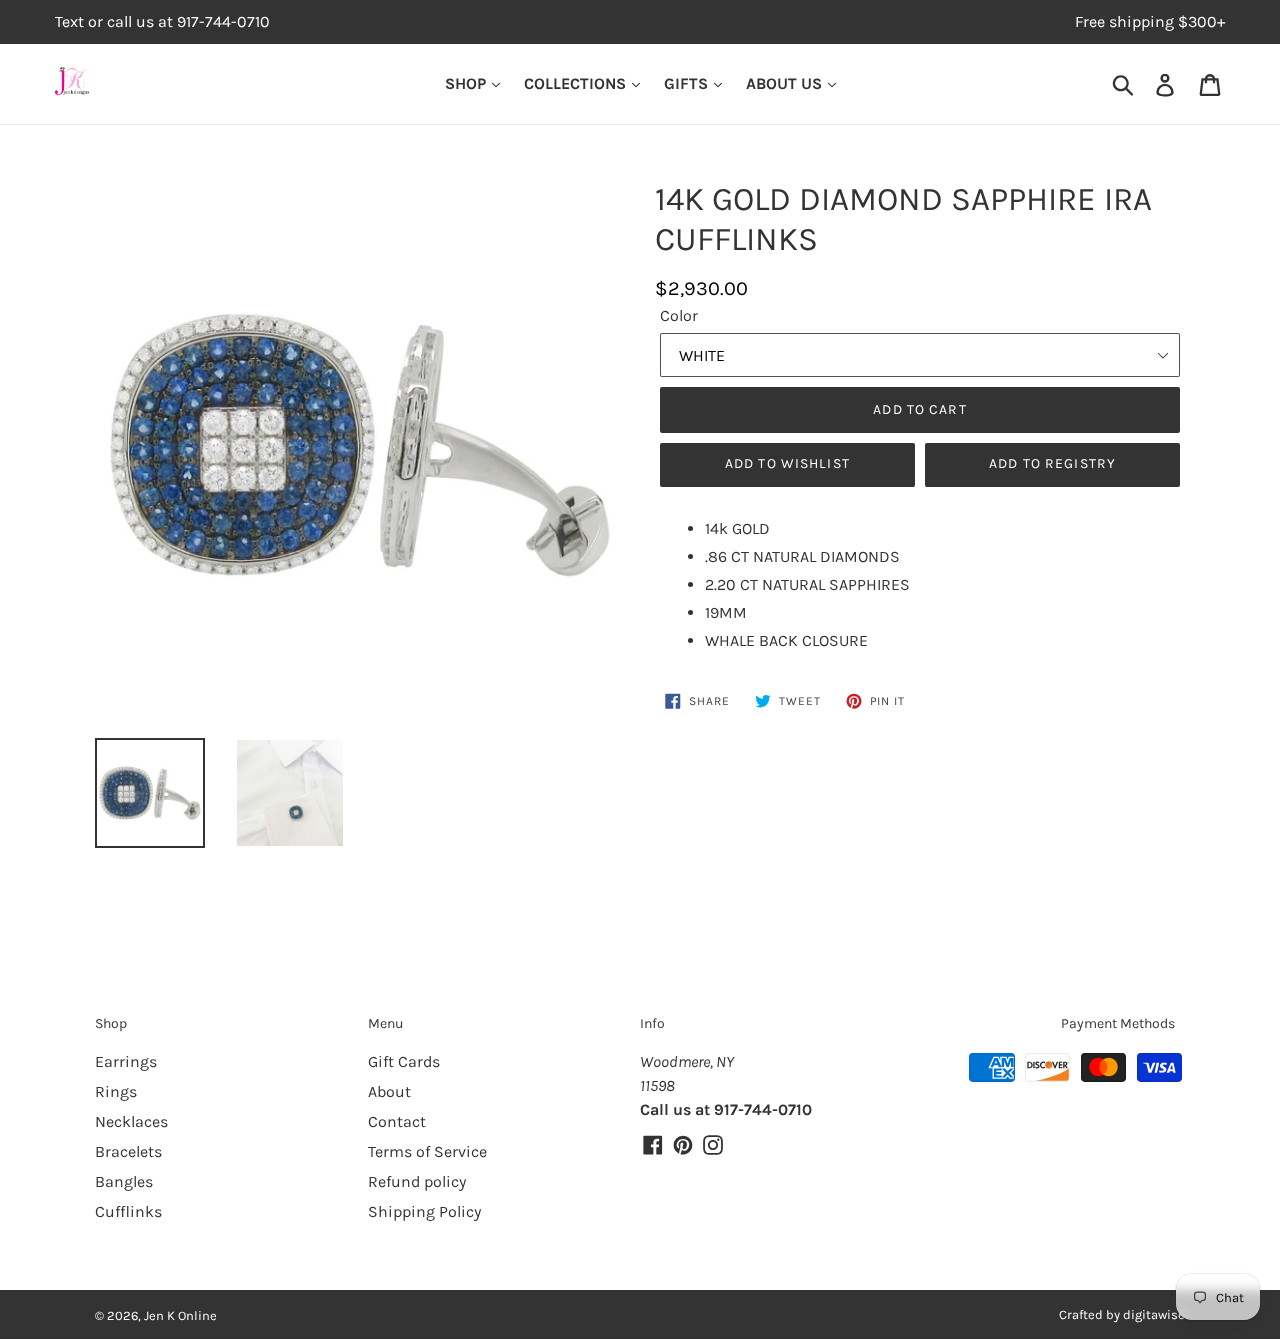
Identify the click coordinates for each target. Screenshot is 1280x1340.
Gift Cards (404, 1061)
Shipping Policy (424, 1211)
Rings (116, 1091)
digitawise (1154, 1314)
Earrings (126, 1061)
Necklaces (131, 1121)
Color (679, 315)
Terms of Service (427, 1151)
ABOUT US (786, 83)
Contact (397, 1121)
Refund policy (417, 1181)
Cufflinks (128, 1211)
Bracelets (128, 1151)
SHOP (467, 83)
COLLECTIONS (577, 83)
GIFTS (688, 83)
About (389, 1091)
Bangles (124, 1181)
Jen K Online (180, 1315)
